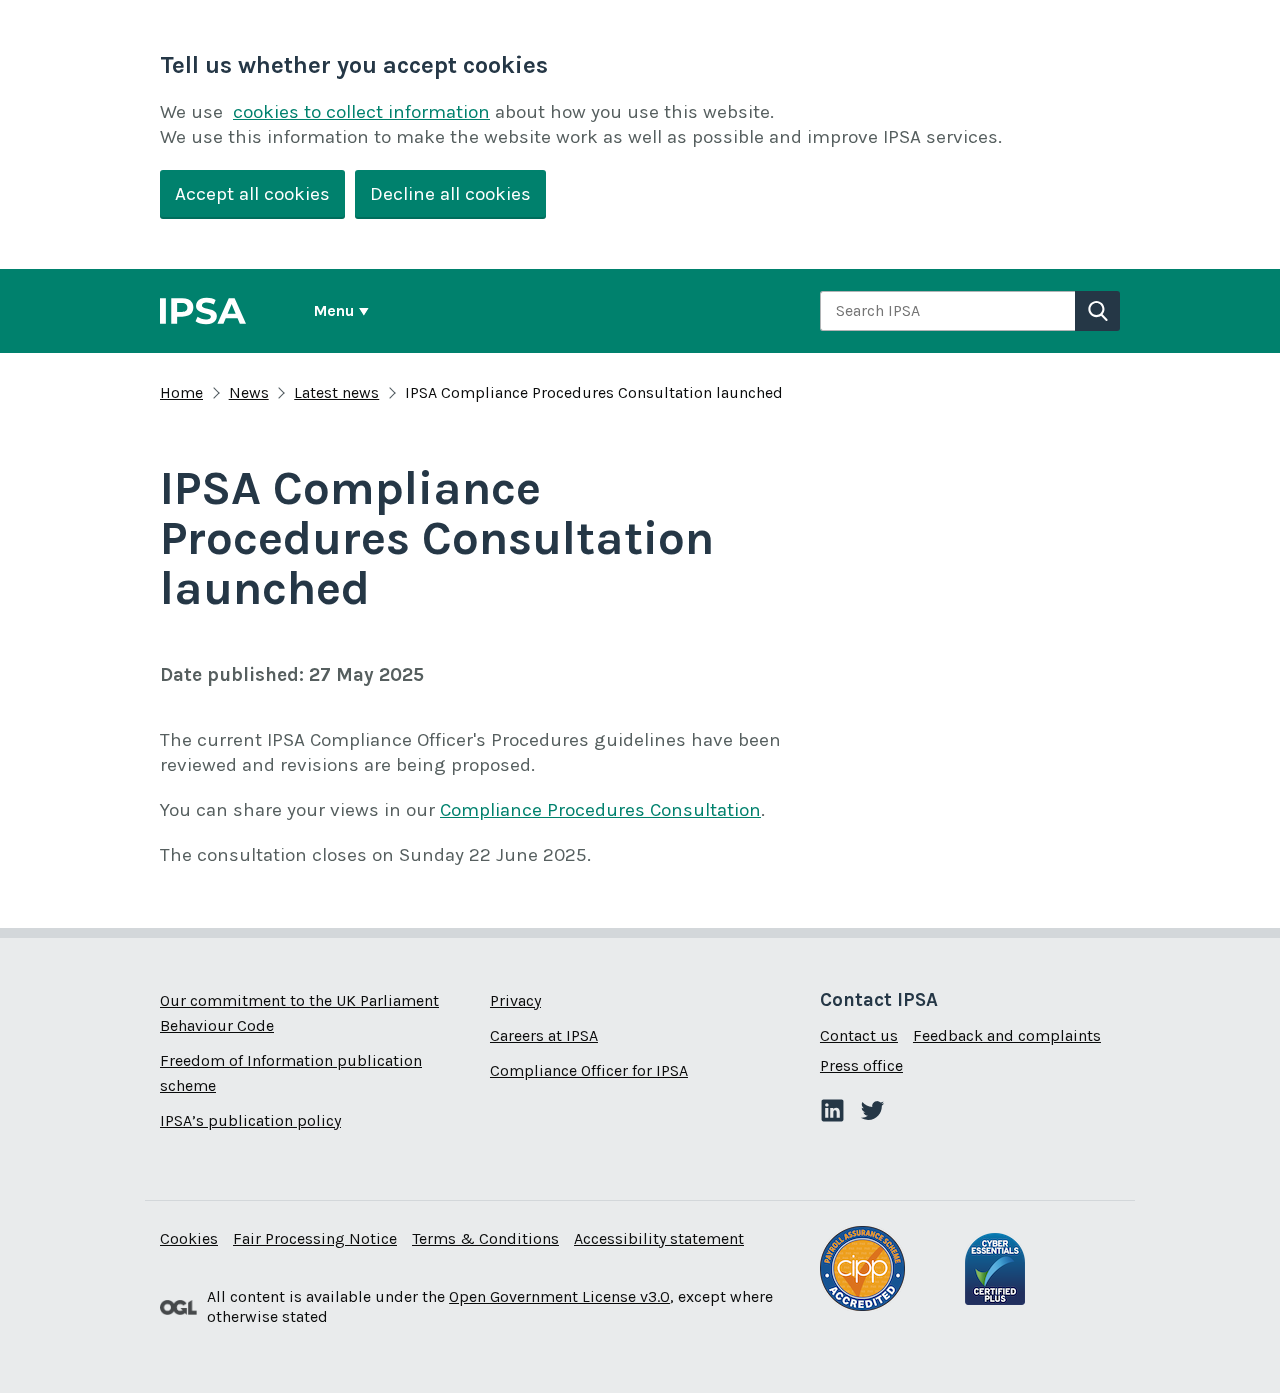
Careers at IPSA (544, 1035)
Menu (334, 310)
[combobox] (947, 311)
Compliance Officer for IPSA (589, 1070)
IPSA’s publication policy (250, 1120)
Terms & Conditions (485, 1238)
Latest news (336, 392)
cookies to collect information (361, 112)
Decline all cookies (450, 194)
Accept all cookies (252, 194)
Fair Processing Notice (315, 1238)
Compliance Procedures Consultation (600, 810)
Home (181, 392)
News (249, 392)
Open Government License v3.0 (559, 1296)
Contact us (859, 1035)
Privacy (515, 1000)
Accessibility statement (659, 1238)
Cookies (189, 1238)
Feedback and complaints (1007, 1035)
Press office (861, 1065)
